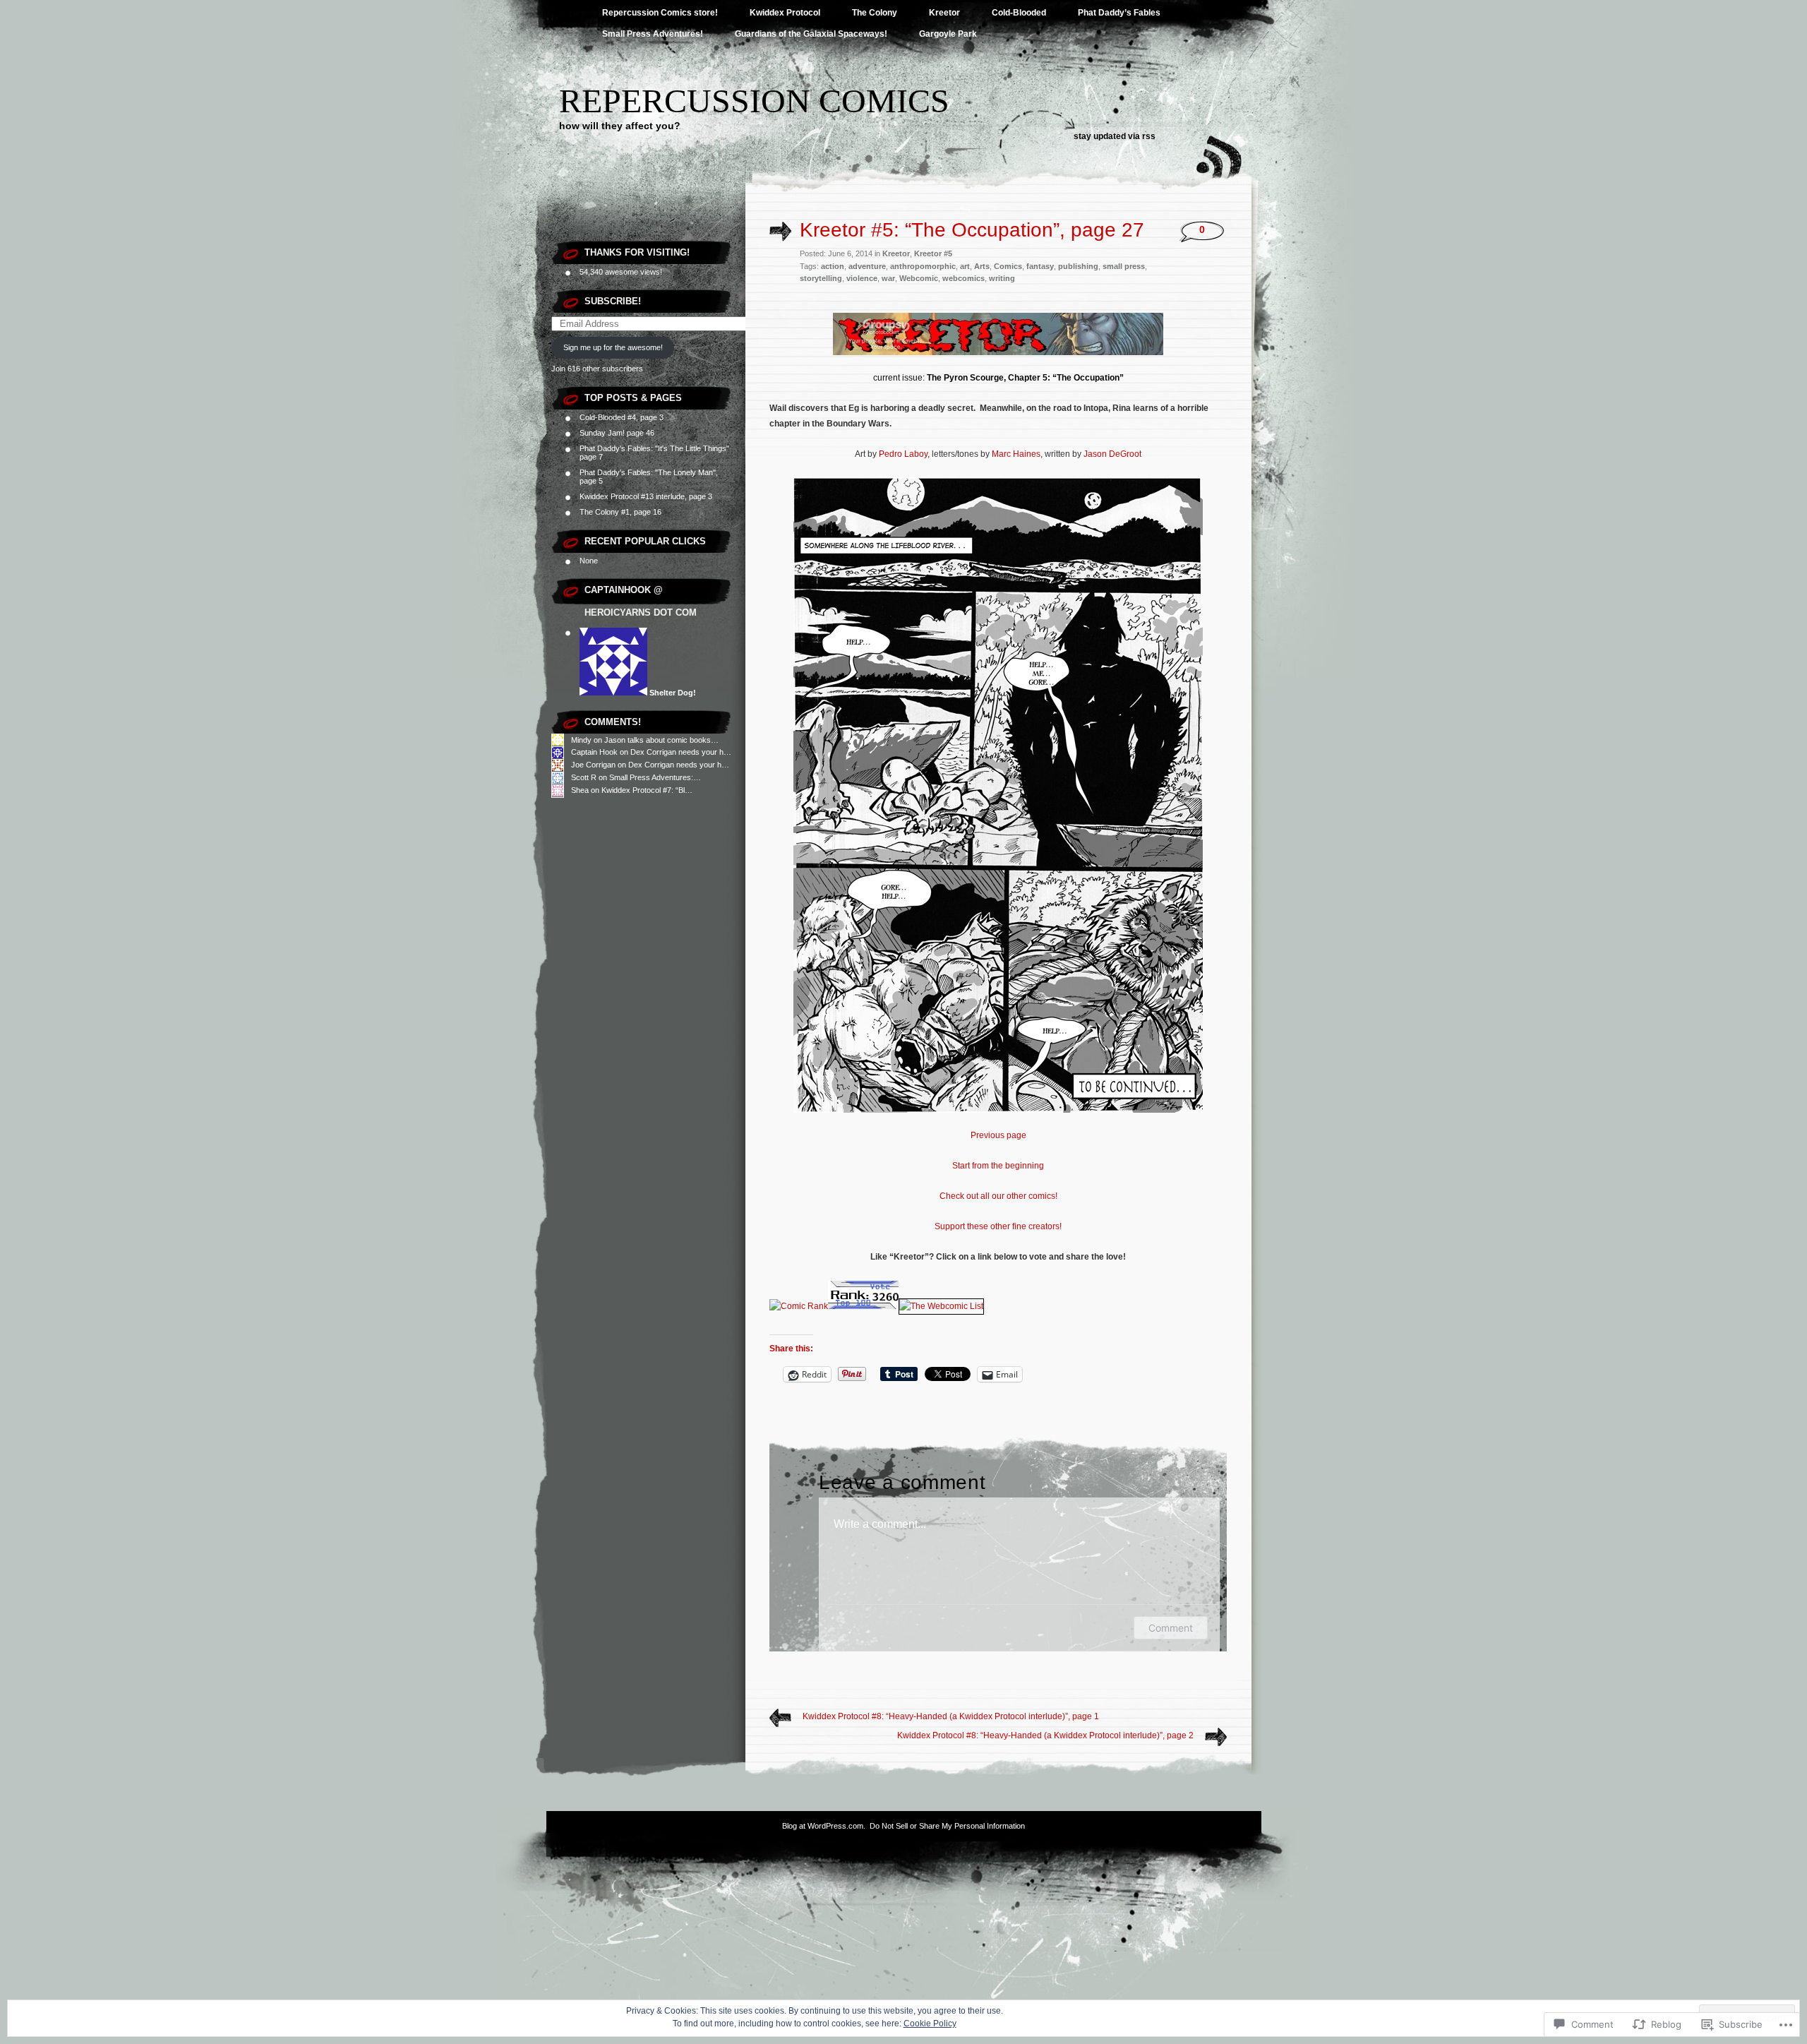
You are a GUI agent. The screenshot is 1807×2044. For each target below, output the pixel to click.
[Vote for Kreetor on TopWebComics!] (863, 1306)
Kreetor (944, 13)
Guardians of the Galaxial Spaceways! (811, 34)
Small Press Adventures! (653, 34)
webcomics (963, 278)
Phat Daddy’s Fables (1119, 13)
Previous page (998, 1135)
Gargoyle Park (948, 34)
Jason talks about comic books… (661, 740)
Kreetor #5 (933, 253)
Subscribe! (613, 301)
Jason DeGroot (1112, 454)
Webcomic (919, 278)
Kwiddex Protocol (785, 13)
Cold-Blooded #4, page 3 (622, 417)
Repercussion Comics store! (660, 13)
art (965, 266)
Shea (580, 790)
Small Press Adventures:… (655, 777)
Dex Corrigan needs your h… (681, 752)
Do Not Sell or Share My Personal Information (947, 1826)
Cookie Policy (930, 2024)
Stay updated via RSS (1115, 136)
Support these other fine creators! (998, 1226)
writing (1002, 278)
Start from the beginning (998, 1166)
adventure (867, 266)
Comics (1008, 266)
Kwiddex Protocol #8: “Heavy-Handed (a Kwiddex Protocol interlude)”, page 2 (1045, 1735)
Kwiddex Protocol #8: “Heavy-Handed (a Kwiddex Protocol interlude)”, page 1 (951, 1716)
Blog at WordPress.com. (824, 1826)
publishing (1078, 266)
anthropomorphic (923, 266)
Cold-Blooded (1019, 13)
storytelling (821, 278)
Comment (1171, 1628)
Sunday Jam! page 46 (617, 433)
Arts (982, 266)
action (833, 266)
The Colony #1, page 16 (620, 512)
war (888, 278)
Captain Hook (594, 752)
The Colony (875, 13)
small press (1124, 266)
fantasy (1040, 266)
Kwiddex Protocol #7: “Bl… (647, 790)
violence (862, 278)
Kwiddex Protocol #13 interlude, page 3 (646, 496)
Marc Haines (1016, 454)
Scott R (584, 777)
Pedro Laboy (903, 454)
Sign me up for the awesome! (613, 347)
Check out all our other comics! (998, 1196)
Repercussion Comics (754, 101)
